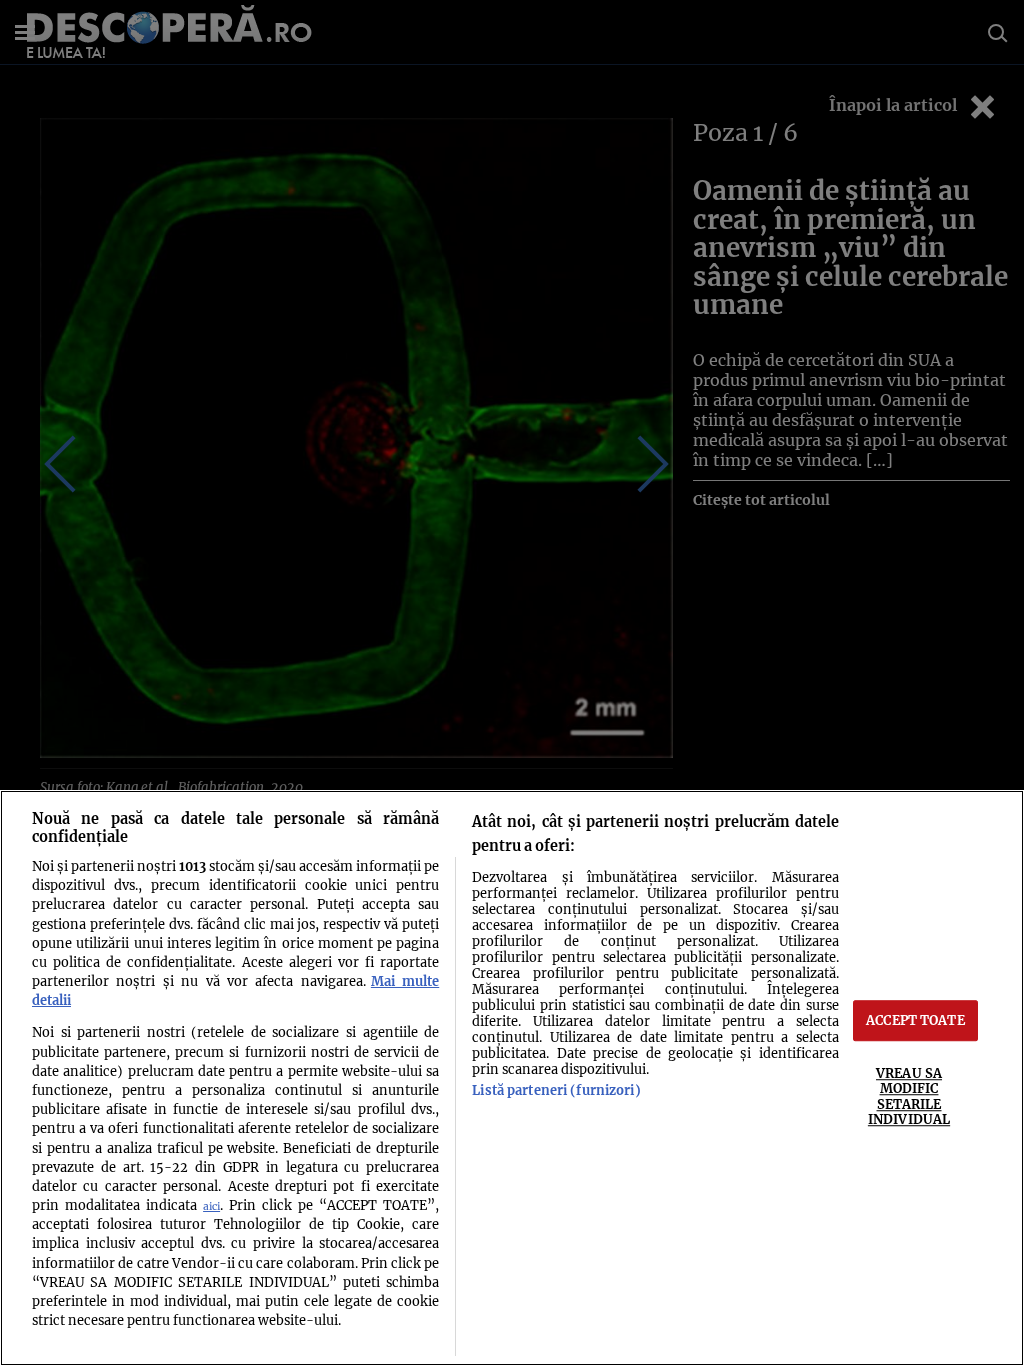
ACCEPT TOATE (915, 1020)
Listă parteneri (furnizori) (556, 1090)
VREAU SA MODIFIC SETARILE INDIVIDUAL (909, 1096)
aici (211, 1206)
